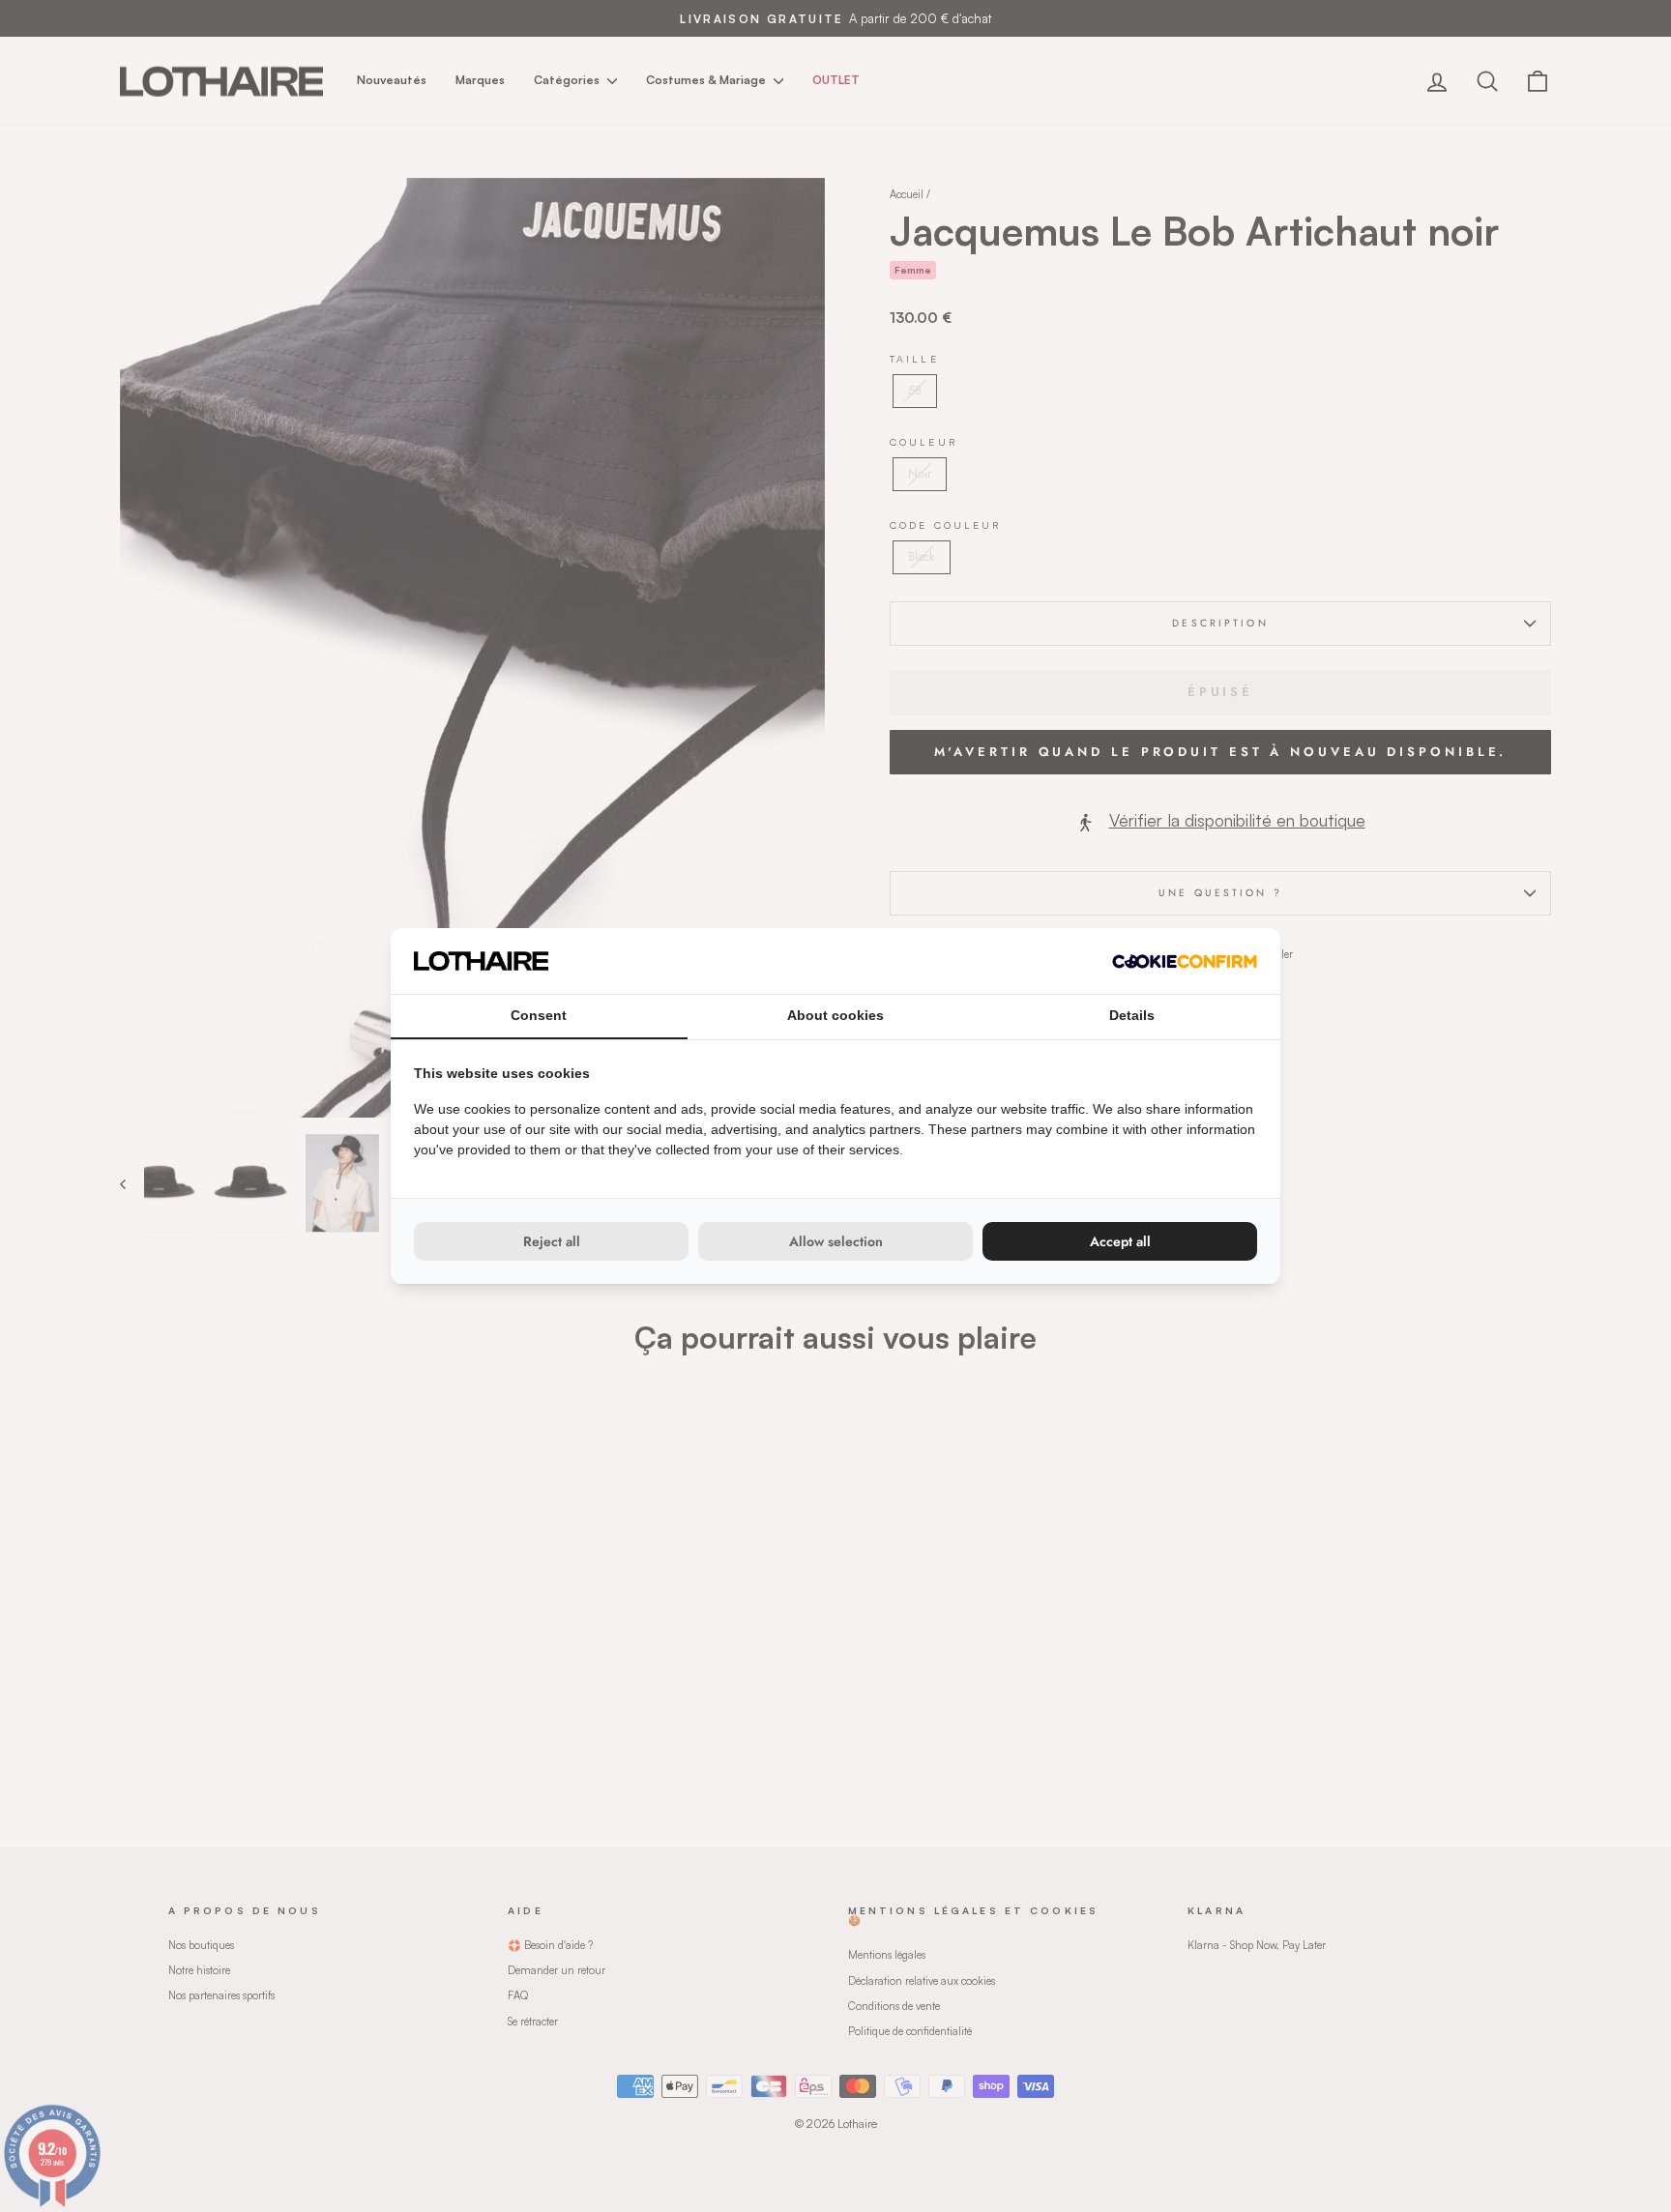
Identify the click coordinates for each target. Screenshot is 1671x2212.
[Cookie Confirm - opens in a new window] (1185, 961)
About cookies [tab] (835, 1015)
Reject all (552, 1241)
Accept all (1120, 1241)
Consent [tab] (539, 1015)
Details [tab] (1132, 1015)
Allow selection (836, 1241)
